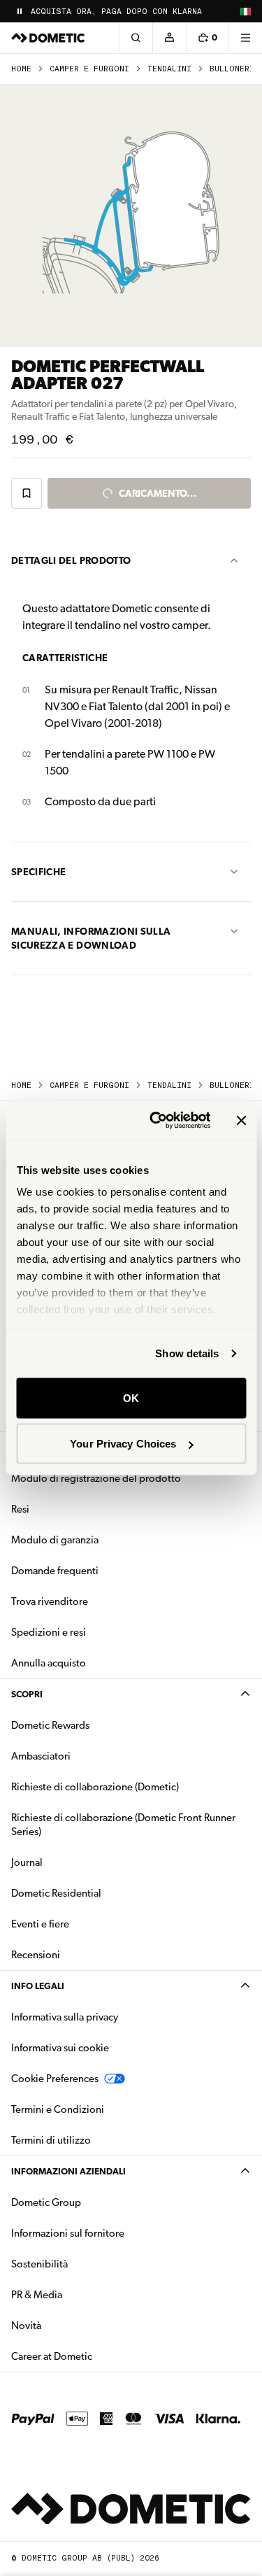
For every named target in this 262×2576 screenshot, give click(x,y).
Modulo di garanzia (55, 1540)
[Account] (169, 38)
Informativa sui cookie (60, 2048)
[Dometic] (48, 38)
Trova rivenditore (50, 1601)
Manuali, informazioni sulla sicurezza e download (91, 938)
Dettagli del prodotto (71, 560)
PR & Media (81, 2294)
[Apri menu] (245, 38)
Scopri (27, 1694)
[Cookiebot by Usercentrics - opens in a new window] (156, 1121)
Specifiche (39, 872)
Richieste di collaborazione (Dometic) (95, 1787)
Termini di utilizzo (51, 2140)
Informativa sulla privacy (65, 2017)
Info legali (38, 1986)
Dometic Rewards (50, 1725)
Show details (187, 1353)
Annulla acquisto (49, 1663)
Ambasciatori (41, 1756)
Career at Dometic (96, 2356)
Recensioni (36, 1955)
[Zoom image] (131, 216)
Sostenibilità (39, 2264)
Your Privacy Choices (123, 1444)
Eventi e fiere (40, 1924)
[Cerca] (136, 38)
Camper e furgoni (89, 69)
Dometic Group (90, 2202)
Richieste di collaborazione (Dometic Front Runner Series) (123, 1825)
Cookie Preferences (55, 2079)
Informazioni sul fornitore (68, 2233)
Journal (27, 1862)
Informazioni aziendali (68, 2171)
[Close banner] (241, 1120)
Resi (20, 1509)
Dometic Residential (100, 1893)
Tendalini (169, 69)
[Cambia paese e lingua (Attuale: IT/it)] (245, 11)
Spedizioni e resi (49, 1632)
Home (21, 69)
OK (131, 1397)
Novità (70, 2325)
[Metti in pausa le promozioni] (20, 11)
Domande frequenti (55, 1571)
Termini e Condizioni (58, 2109)
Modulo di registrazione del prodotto (96, 1478)
